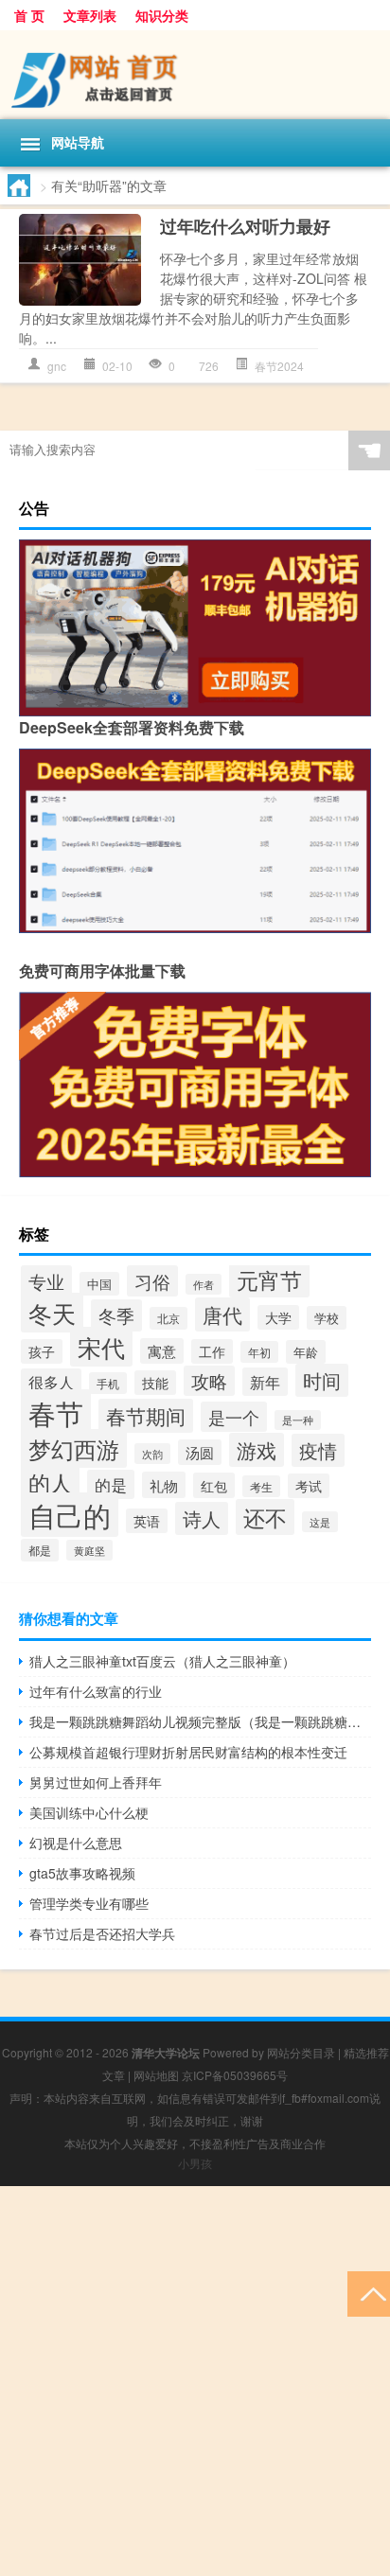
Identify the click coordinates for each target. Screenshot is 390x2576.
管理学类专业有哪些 (89, 1903)
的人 (50, 1482)
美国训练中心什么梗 (89, 1812)
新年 (265, 1382)
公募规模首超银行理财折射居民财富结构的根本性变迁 (188, 1752)
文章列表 (90, 15)
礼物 (164, 1485)
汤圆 (200, 1452)
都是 (40, 1550)
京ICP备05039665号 (235, 2075)
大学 (278, 1317)
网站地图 (156, 2075)
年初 (259, 1352)
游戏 (257, 1450)
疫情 (318, 1450)
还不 (265, 1517)
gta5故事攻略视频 (82, 1873)
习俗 (152, 1281)
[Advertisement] (195, 2381)
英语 (147, 1521)
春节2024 (279, 366)
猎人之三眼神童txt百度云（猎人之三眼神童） (162, 1661)
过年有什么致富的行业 (96, 1691)
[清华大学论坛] (195, 75)
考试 (309, 1486)
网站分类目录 (301, 2052)
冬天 (52, 1313)
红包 (214, 1485)
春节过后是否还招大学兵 (102, 1933)
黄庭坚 (89, 1550)
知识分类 (162, 15)
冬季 (116, 1315)
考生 (261, 1486)
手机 (108, 1383)
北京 (168, 1318)
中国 (99, 1284)
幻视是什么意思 (76, 1843)
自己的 (70, 1515)
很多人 (51, 1382)
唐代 (222, 1314)
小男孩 (195, 2163)
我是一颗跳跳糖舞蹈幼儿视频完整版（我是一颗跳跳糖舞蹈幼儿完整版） (200, 1721)
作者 (204, 1284)
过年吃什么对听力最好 (245, 226)
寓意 (162, 1351)
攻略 (209, 1381)
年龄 (306, 1352)
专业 (46, 1281)
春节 (56, 1412)
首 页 (29, 15)
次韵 (152, 1454)
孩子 (42, 1351)
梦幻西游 (74, 1448)
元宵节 (269, 1279)
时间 (322, 1380)
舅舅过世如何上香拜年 (96, 1782)
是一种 (298, 1420)
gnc (57, 366)
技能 (155, 1383)
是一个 (234, 1417)
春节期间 (146, 1416)
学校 (327, 1318)
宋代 (101, 1347)
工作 (212, 1351)
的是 (111, 1484)
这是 (320, 1522)
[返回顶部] (369, 2293)
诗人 (202, 1518)
